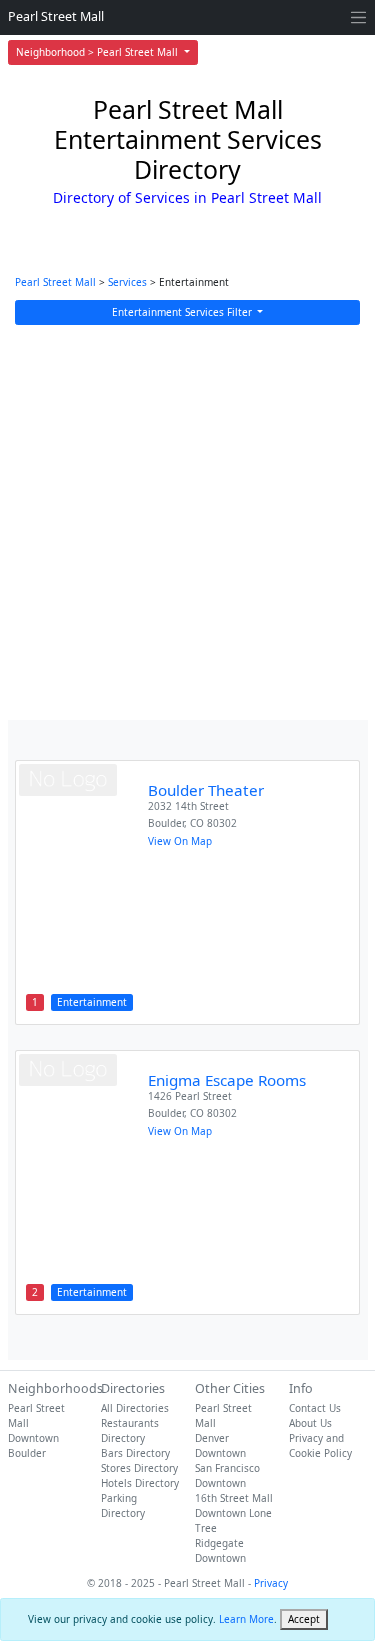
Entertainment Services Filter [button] (183, 312)
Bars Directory (135, 1453)
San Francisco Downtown (227, 1475)
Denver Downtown (220, 1445)
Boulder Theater (206, 790)
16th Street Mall (234, 1498)
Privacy (271, 1583)
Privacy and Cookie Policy (320, 1445)
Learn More (246, 1619)
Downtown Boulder (33, 1445)
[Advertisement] (187, 522)
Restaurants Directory (130, 1430)
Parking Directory (123, 1505)
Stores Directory (139, 1468)
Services (127, 282)
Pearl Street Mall (56, 16)
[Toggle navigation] (358, 17)
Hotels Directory (140, 1483)
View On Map (180, 841)
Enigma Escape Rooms (227, 1080)
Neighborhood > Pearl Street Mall (98, 52)
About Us (310, 1423)
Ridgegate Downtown (220, 1550)
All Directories (135, 1408)
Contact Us (315, 1408)
